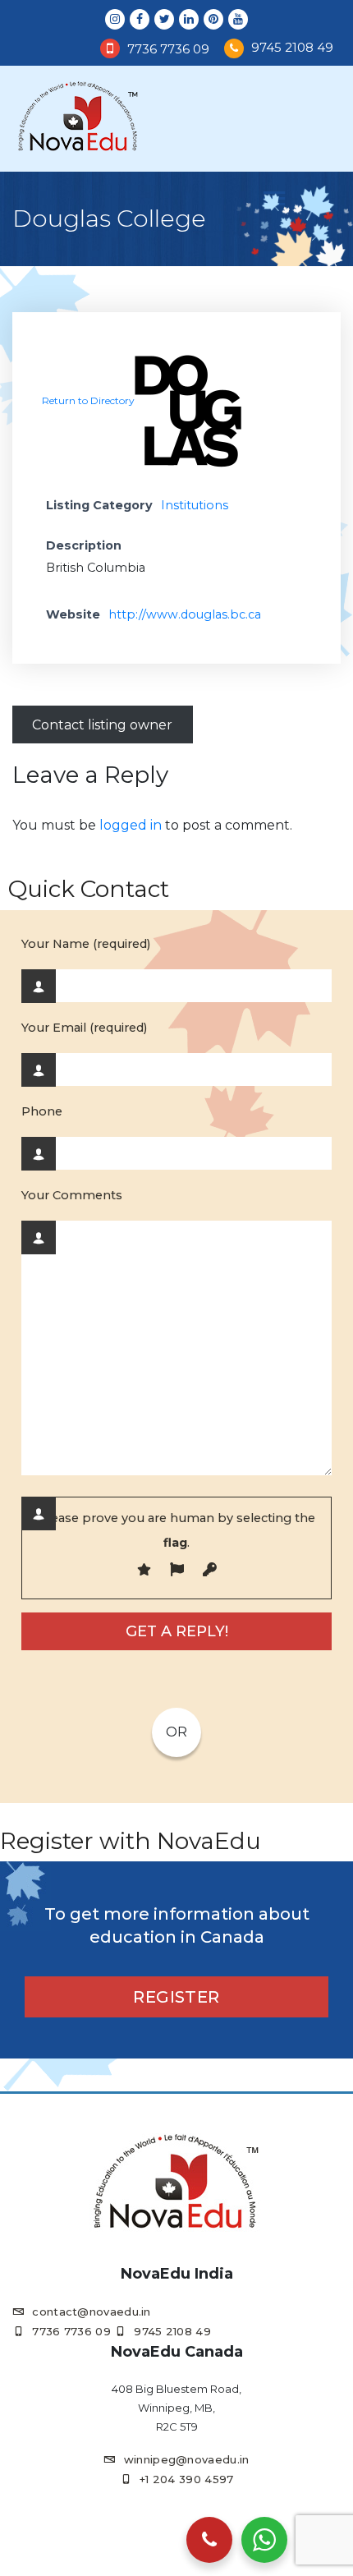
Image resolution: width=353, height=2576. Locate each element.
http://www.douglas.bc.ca (185, 614)
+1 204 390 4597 (187, 2479)
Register (176, 1997)
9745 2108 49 (292, 47)
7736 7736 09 (168, 49)
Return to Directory (88, 400)
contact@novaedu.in (91, 2311)
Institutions (195, 505)
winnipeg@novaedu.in (186, 2459)
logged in (131, 825)
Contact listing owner (102, 725)
